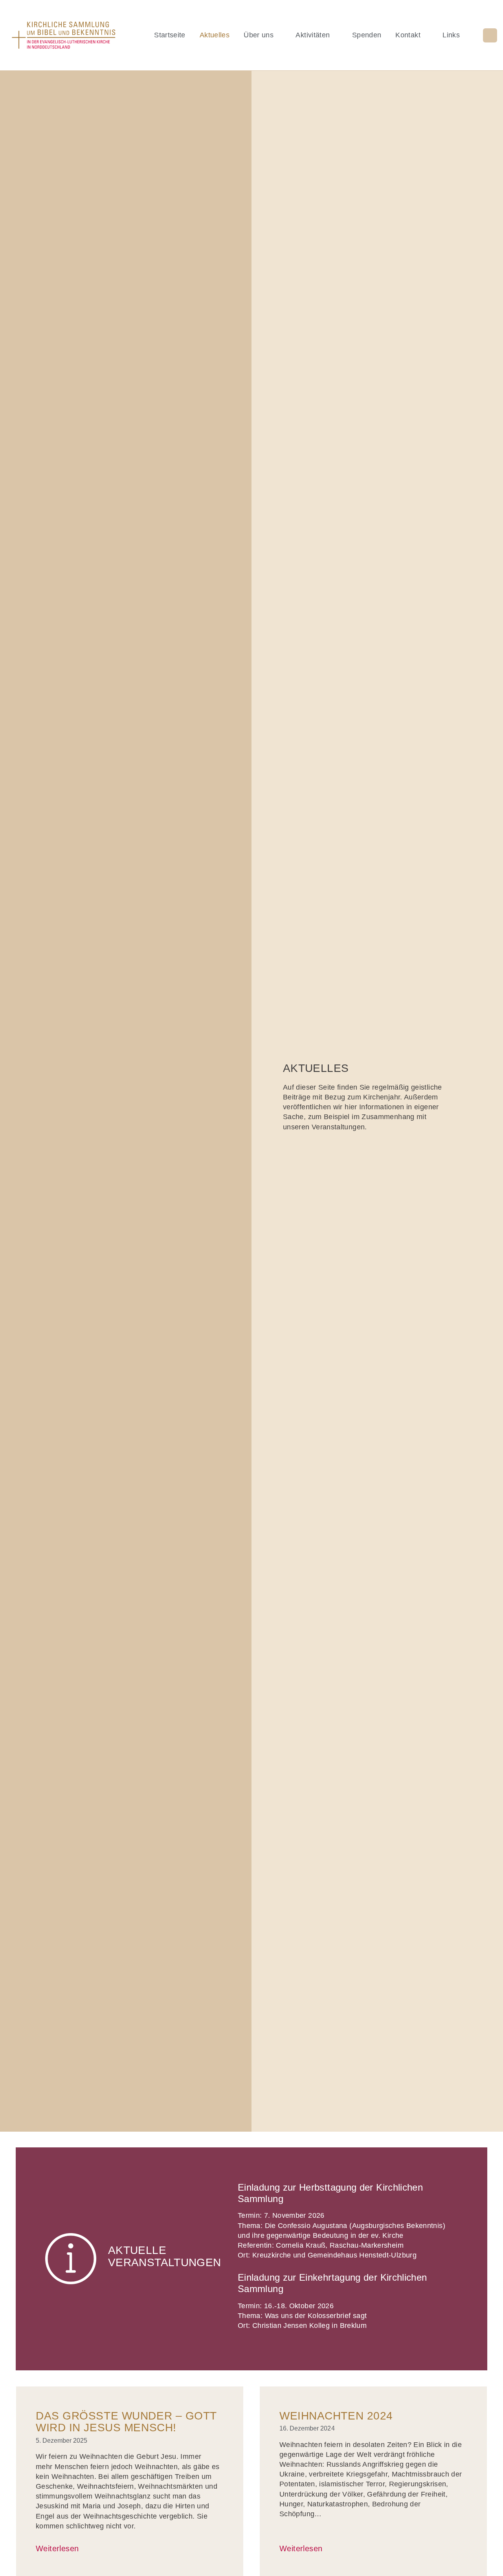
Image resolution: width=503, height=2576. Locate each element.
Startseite (170, 35)
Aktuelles (215, 35)
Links (451, 35)
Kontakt (408, 35)
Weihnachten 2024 (336, 2416)
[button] (490, 35)
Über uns (259, 35)
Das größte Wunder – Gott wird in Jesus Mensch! (126, 2422)
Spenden (367, 35)
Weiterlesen (57, 2548)
